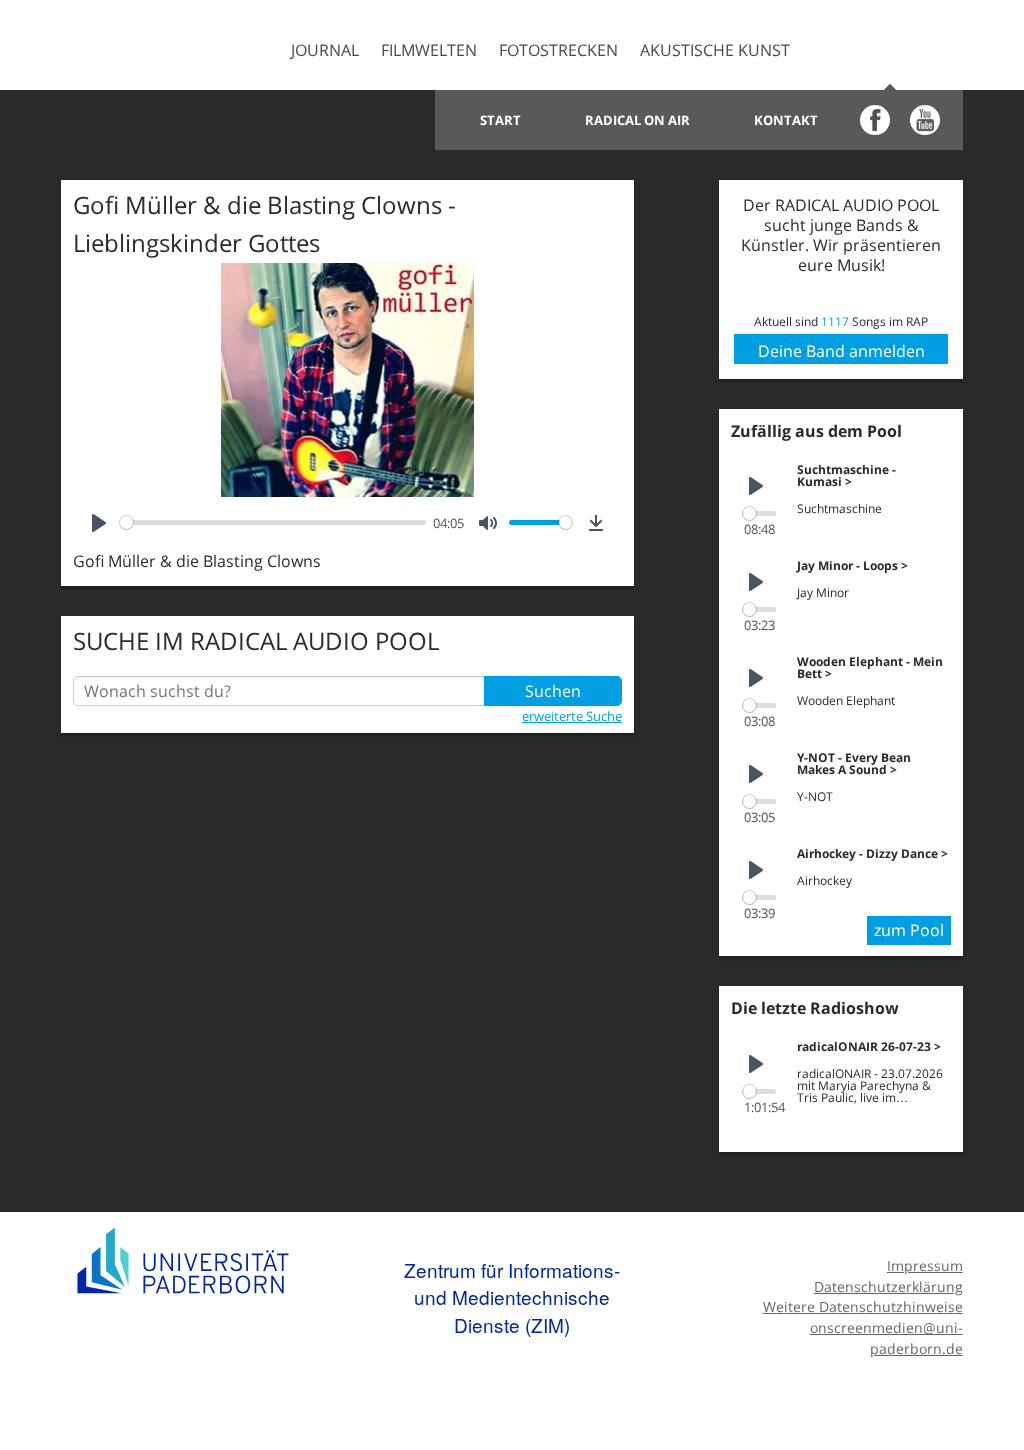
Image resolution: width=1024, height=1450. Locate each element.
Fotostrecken (558, 50)
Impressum (924, 1265)
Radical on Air (637, 120)
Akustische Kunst (715, 50)
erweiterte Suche (572, 716)
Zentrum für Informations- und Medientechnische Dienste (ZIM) (512, 1297)
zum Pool (909, 930)
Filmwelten (429, 50)
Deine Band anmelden (841, 351)
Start (500, 120)
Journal (325, 50)
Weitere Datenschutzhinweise (862, 1306)
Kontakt (786, 120)
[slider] (272, 522)
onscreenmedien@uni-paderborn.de (886, 1338)
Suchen (553, 691)
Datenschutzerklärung (888, 1286)
